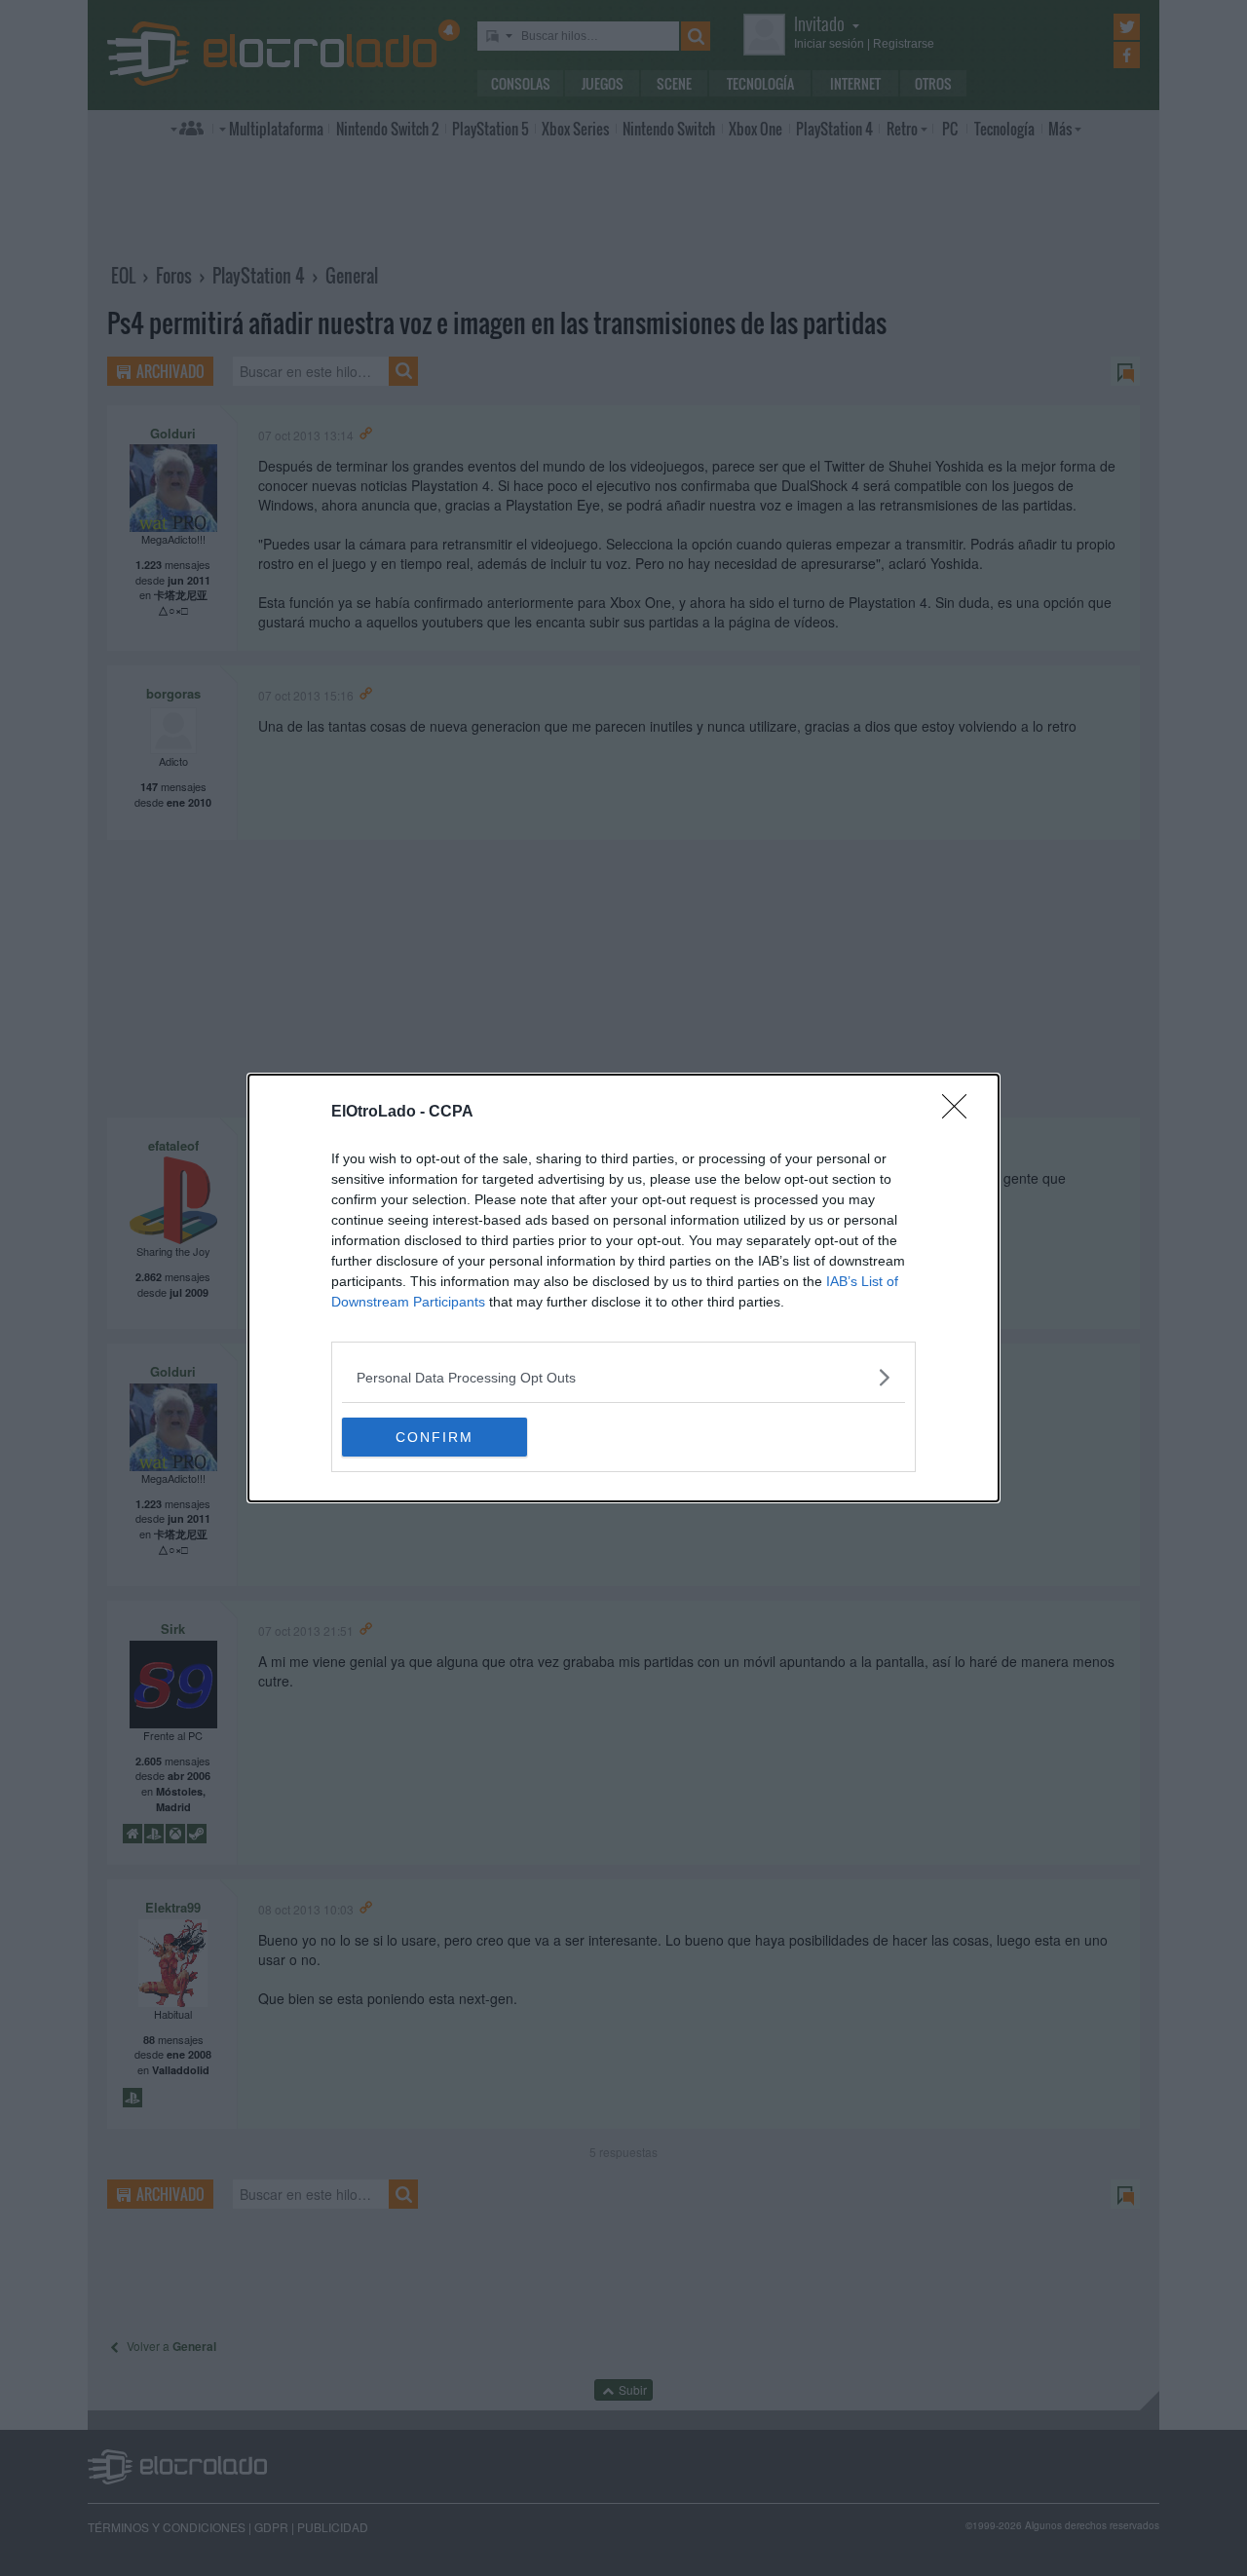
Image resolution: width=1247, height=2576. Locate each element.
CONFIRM (435, 1437)
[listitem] (623, 1377)
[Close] (961, 1113)
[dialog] (623, 1288)
